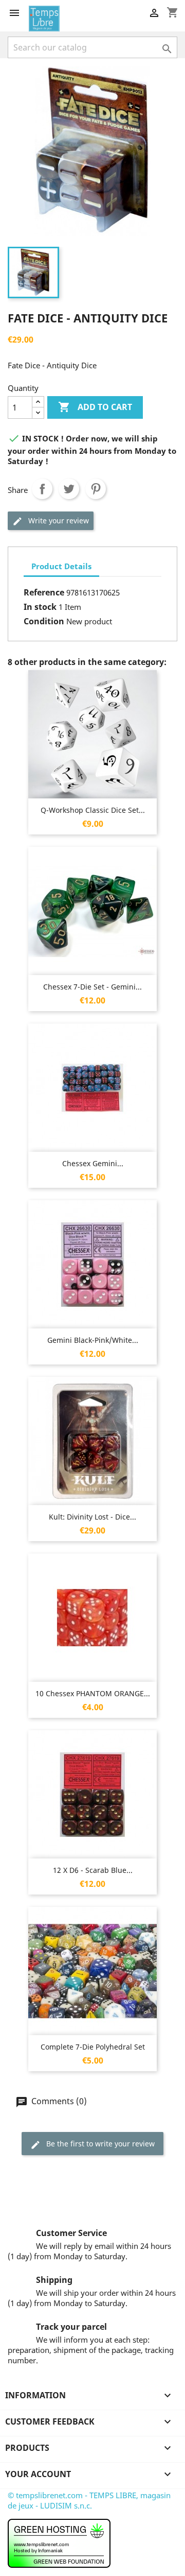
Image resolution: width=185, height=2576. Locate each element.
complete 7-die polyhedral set (93, 2047)
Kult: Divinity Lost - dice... (92, 1517)
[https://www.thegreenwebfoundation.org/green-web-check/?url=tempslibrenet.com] (59, 2543)
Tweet (69, 489)
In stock (40, 607)
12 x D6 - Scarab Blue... (93, 1870)
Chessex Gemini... (93, 1163)
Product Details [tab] (61, 566)
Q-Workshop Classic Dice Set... (93, 810)
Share (42, 489)
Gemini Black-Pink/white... (93, 1340)
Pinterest (96, 489)
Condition (44, 621)
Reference (44, 592)
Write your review (58, 521)
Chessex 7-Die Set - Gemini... (92, 987)
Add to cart (95, 407)
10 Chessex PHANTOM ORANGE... (93, 1693)
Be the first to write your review (99, 2144)
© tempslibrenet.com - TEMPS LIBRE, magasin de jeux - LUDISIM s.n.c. (89, 2500)
